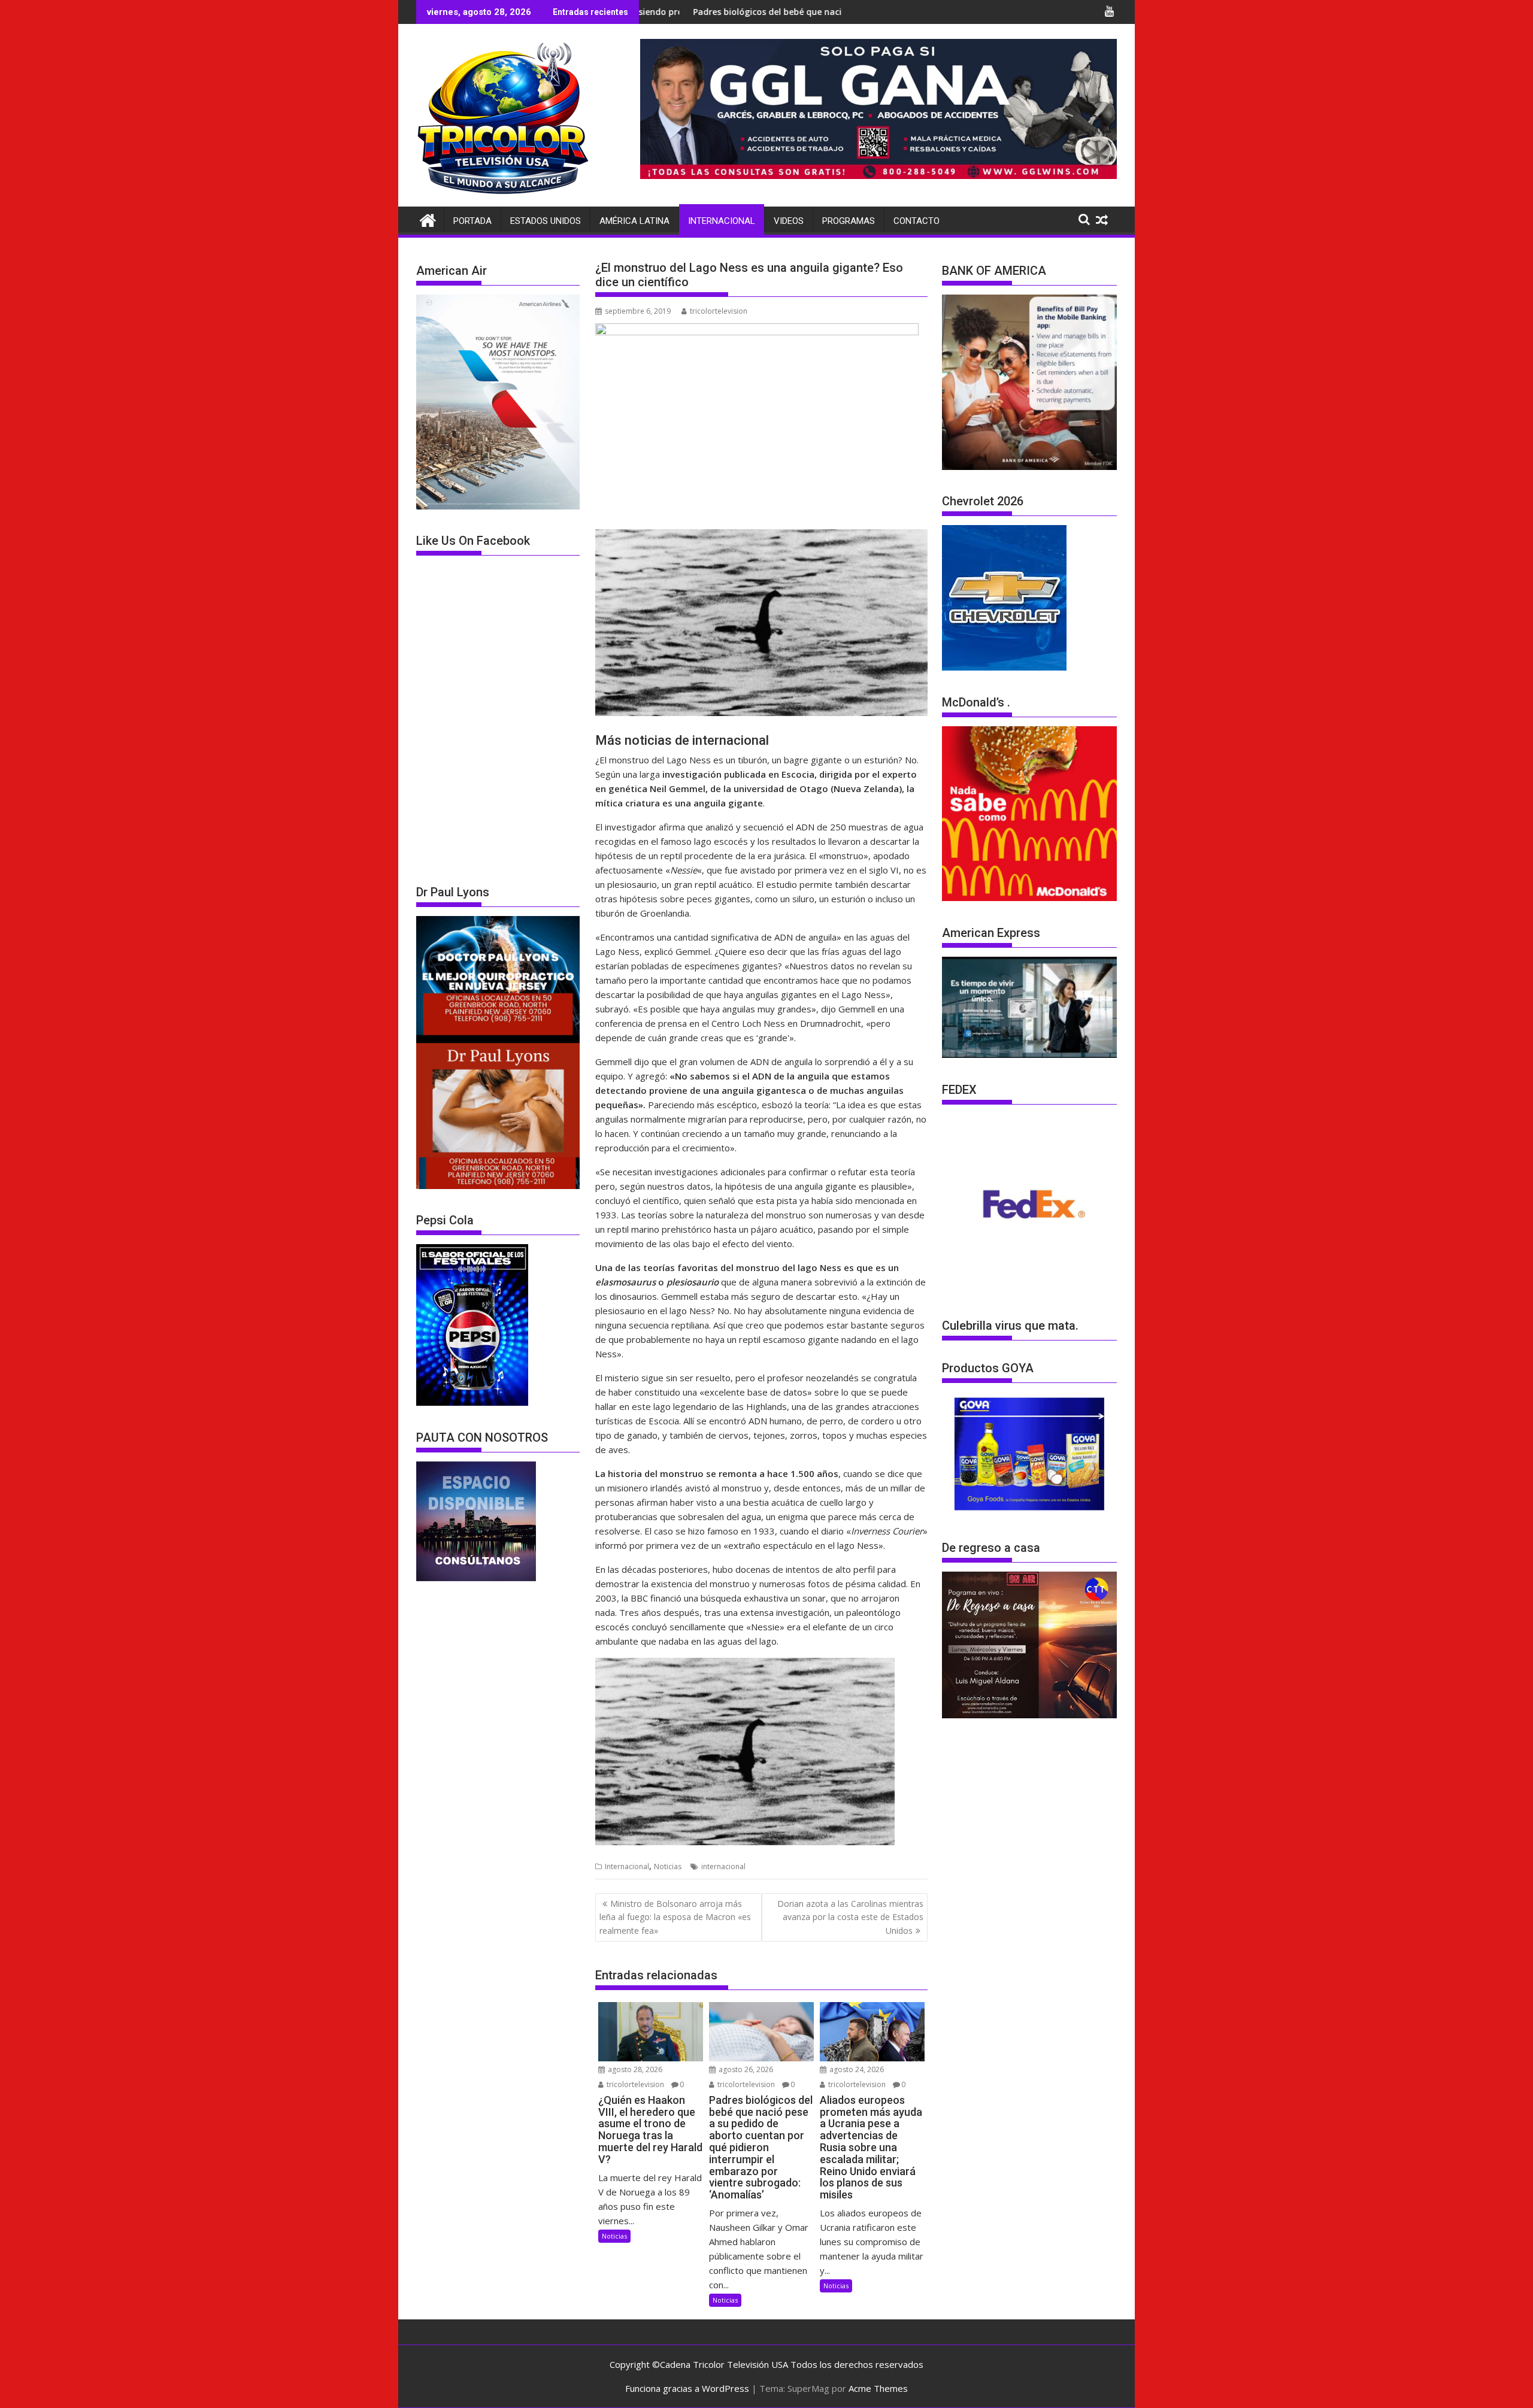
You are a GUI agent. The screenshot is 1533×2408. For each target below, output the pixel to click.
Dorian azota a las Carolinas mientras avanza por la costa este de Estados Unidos (850, 1917)
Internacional (722, 221)
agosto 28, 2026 (634, 2069)
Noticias (668, 1866)
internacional (723, 1866)
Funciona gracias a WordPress (687, 2388)
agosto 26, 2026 (745, 2069)
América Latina (634, 221)
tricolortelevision (719, 311)
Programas (849, 221)
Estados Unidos (546, 221)
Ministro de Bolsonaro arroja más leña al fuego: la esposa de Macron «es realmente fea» (675, 1917)
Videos (789, 221)
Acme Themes (878, 2388)
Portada (472, 221)
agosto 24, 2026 (856, 2069)
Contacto (917, 221)
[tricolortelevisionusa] (428, 219)
